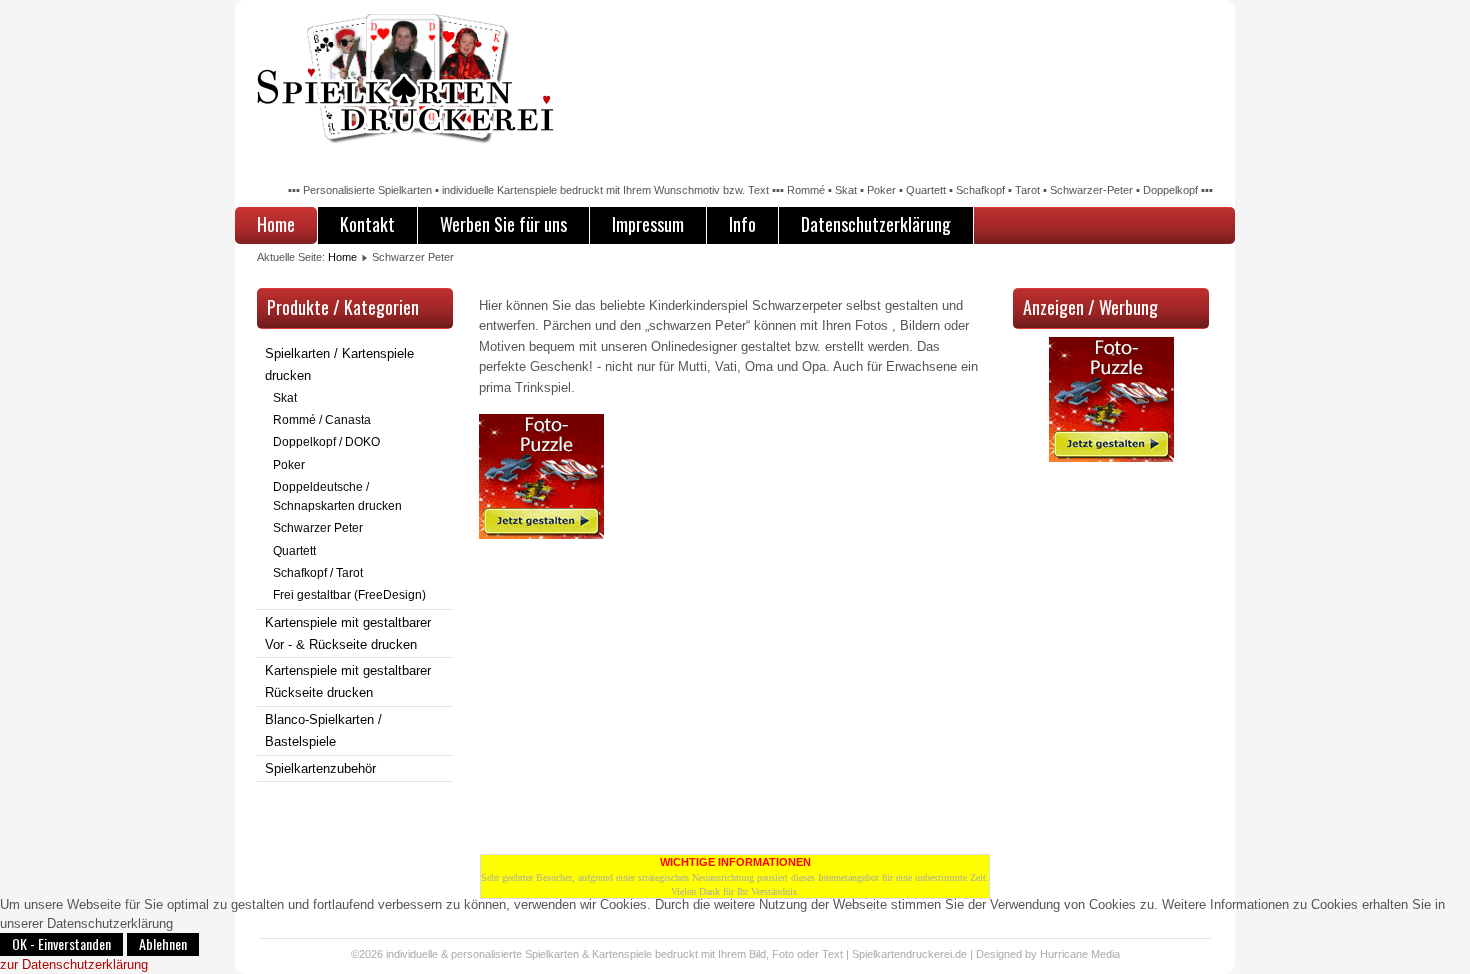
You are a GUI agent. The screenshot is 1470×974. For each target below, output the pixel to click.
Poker (289, 465)
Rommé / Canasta (322, 420)
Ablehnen (163, 943)
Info (742, 224)
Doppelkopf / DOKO (326, 442)
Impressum (648, 224)
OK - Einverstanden (61, 943)
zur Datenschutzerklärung (74, 964)
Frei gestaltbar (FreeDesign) (349, 595)
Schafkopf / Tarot (318, 573)
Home (276, 224)
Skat (285, 398)
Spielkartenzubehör (320, 768)
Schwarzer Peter (318, 528)
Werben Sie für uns (503, 224)
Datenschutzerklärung (876, 224)
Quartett (294, 551)
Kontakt (367, 224)
